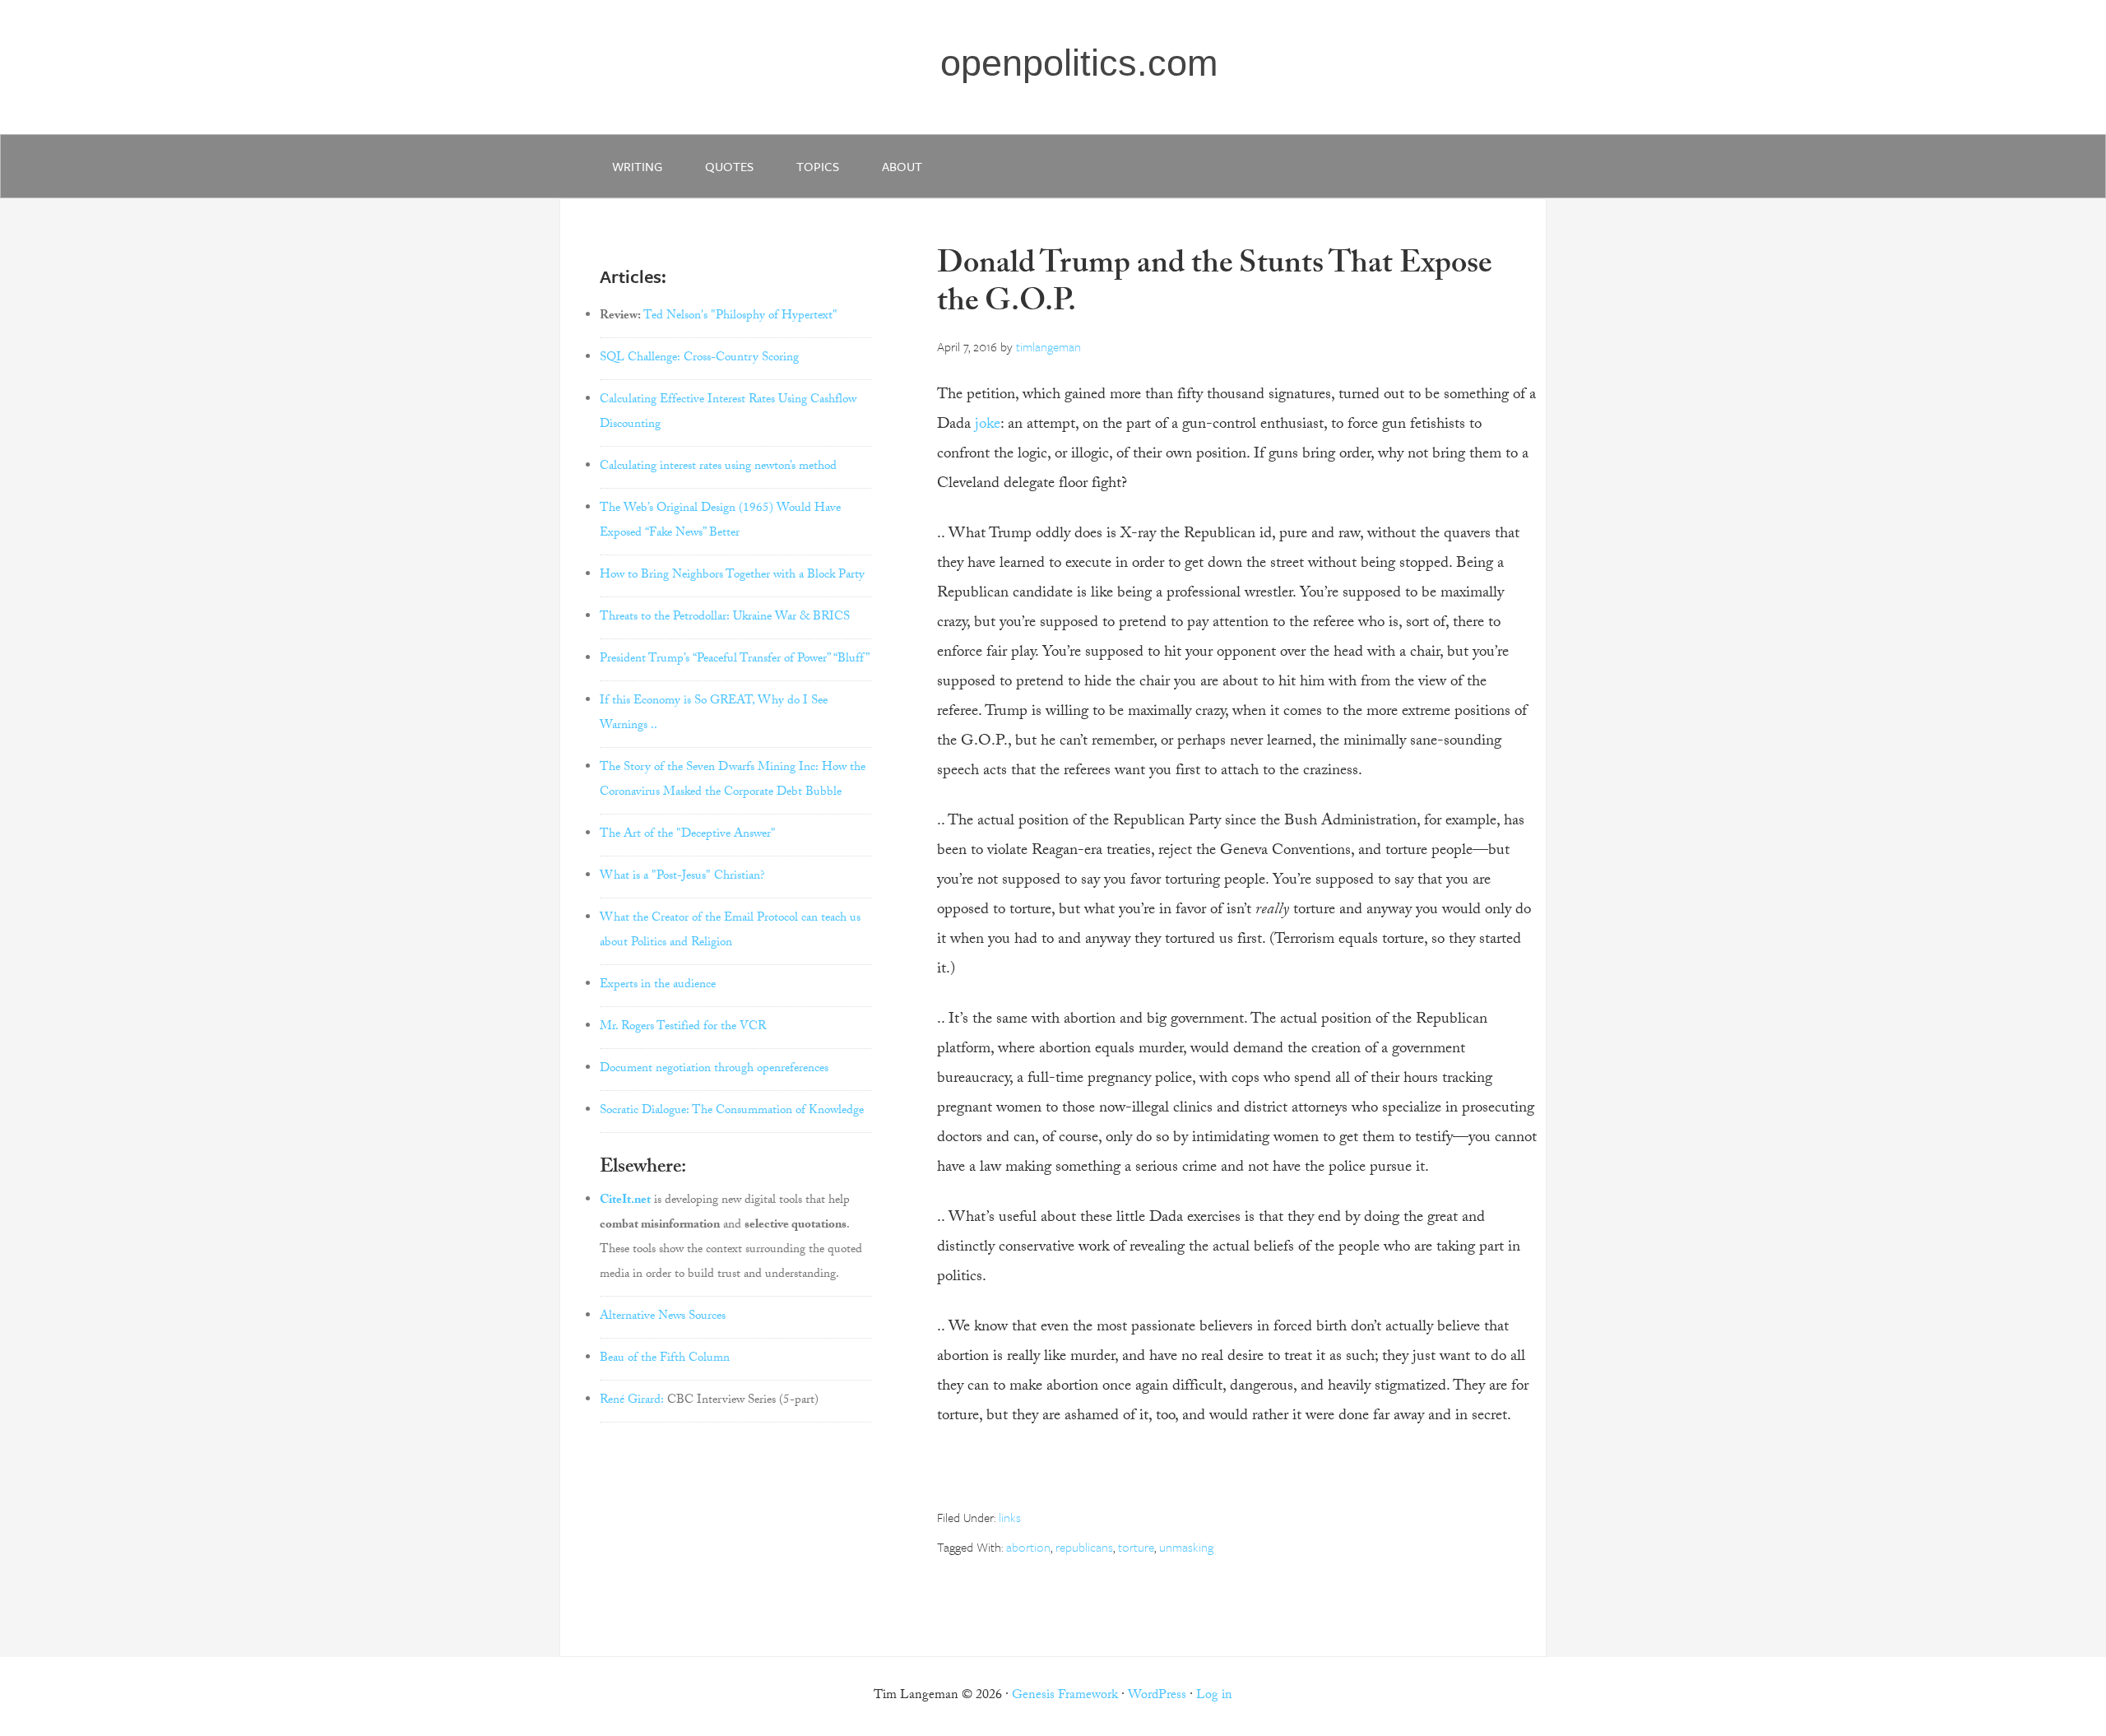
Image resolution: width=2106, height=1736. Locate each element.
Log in (1214, 1696)
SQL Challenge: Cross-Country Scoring (699, 359)
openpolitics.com (1079, 63)
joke (988, 425)
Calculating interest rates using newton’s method (718, 467)
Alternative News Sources (663, 1317)
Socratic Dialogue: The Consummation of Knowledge (732, 1112)
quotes (729, 166)
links (1010, 1517)
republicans (1084, 1547)
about (902, 166)
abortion (1028, 1547)
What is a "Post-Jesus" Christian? (682, 877)
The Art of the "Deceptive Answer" (688, 835)
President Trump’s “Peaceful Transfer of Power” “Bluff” (735, 660)
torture (1136, 1547)
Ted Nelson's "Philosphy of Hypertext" (740, 317)
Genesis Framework (1065, 1696)
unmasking (1186, 1547)
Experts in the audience (658, 986)
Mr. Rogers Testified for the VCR (683, 1028)
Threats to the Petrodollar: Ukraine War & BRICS (725, 618)
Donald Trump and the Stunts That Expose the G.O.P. (1214, 286)
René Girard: (632, 1401)
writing (637, 166)
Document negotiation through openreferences (714, 1070)
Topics (818, 166)
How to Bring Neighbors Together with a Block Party (732, 576)
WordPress (1157, 1696)
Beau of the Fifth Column (665, 1359)
